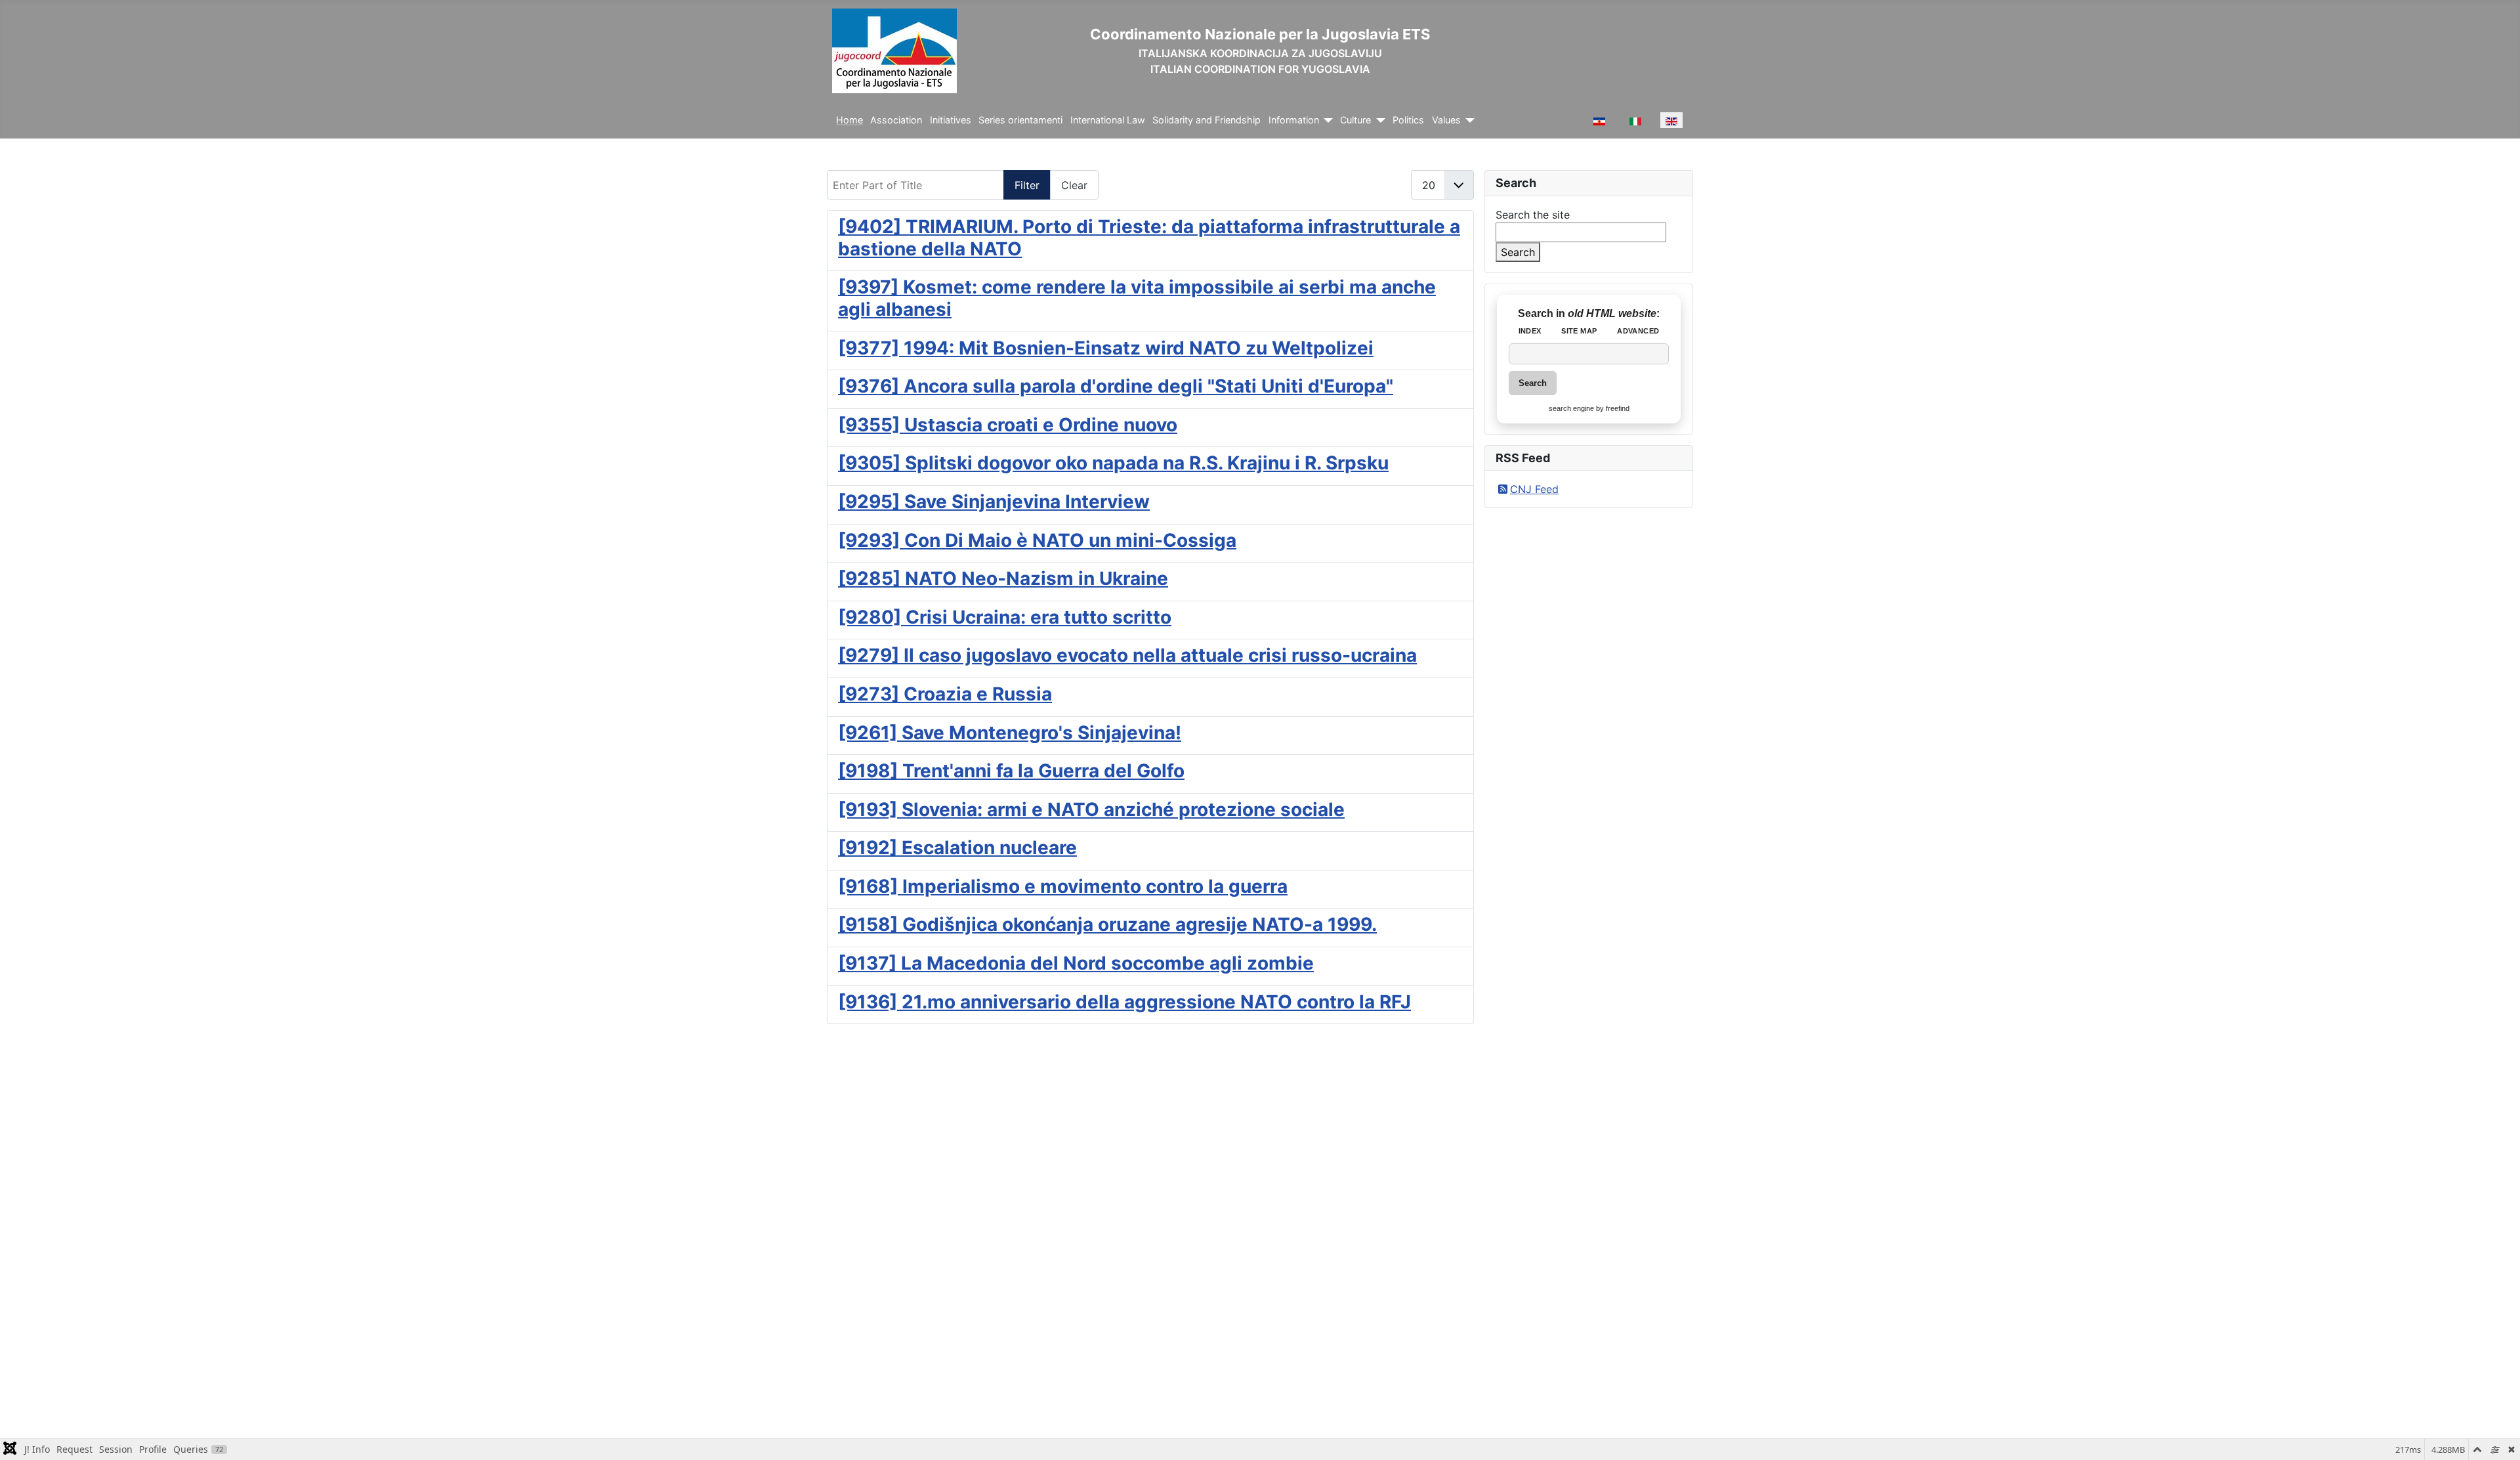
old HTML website (1612, 313)
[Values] (1468, 120)
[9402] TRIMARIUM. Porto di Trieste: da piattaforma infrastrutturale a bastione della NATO (1149, 238)
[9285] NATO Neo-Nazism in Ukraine (1003, 578)
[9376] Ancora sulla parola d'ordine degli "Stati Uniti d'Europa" (1116, 386)
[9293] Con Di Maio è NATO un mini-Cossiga (1037, 540)
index (1530, 331)
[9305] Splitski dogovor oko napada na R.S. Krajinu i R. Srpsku (1113, 463)
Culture (1355, 120)
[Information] (1326, 120)
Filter (1027, 185)
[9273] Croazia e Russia (945, 694)
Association (896, 120)
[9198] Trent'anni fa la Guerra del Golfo (1011, 771)
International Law (1108, 120)
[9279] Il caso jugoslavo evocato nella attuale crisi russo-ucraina (1127, 655)
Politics (1408, 120)
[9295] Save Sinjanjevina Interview (994, 502)
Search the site (1533, 215)
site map (1579, 331)
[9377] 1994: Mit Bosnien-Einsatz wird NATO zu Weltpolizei (1106, 348)
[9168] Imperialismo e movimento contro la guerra (1063, 886)
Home (850, 120)
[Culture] (1378, 120)
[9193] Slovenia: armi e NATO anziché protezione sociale (1091, 809)
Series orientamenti (1020, 120)
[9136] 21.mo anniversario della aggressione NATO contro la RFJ (1124, 1002)
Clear (1074, 185)
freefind (1618, 408)
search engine (1571, 408)
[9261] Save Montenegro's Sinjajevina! (1010, 733)
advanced (1638, 331)
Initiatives (951, 120)
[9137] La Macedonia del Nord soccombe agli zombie (1076, 963)
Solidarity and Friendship (1207, 120)
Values (1446, 120)
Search (1518, 252)
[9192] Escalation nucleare (957, 848)
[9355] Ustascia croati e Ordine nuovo (1008, 425)
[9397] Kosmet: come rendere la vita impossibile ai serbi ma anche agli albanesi (1137, 298)
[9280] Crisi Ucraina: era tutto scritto (1005, 617)
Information (1294, 120)
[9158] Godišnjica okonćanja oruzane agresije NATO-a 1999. (1107, 924)
